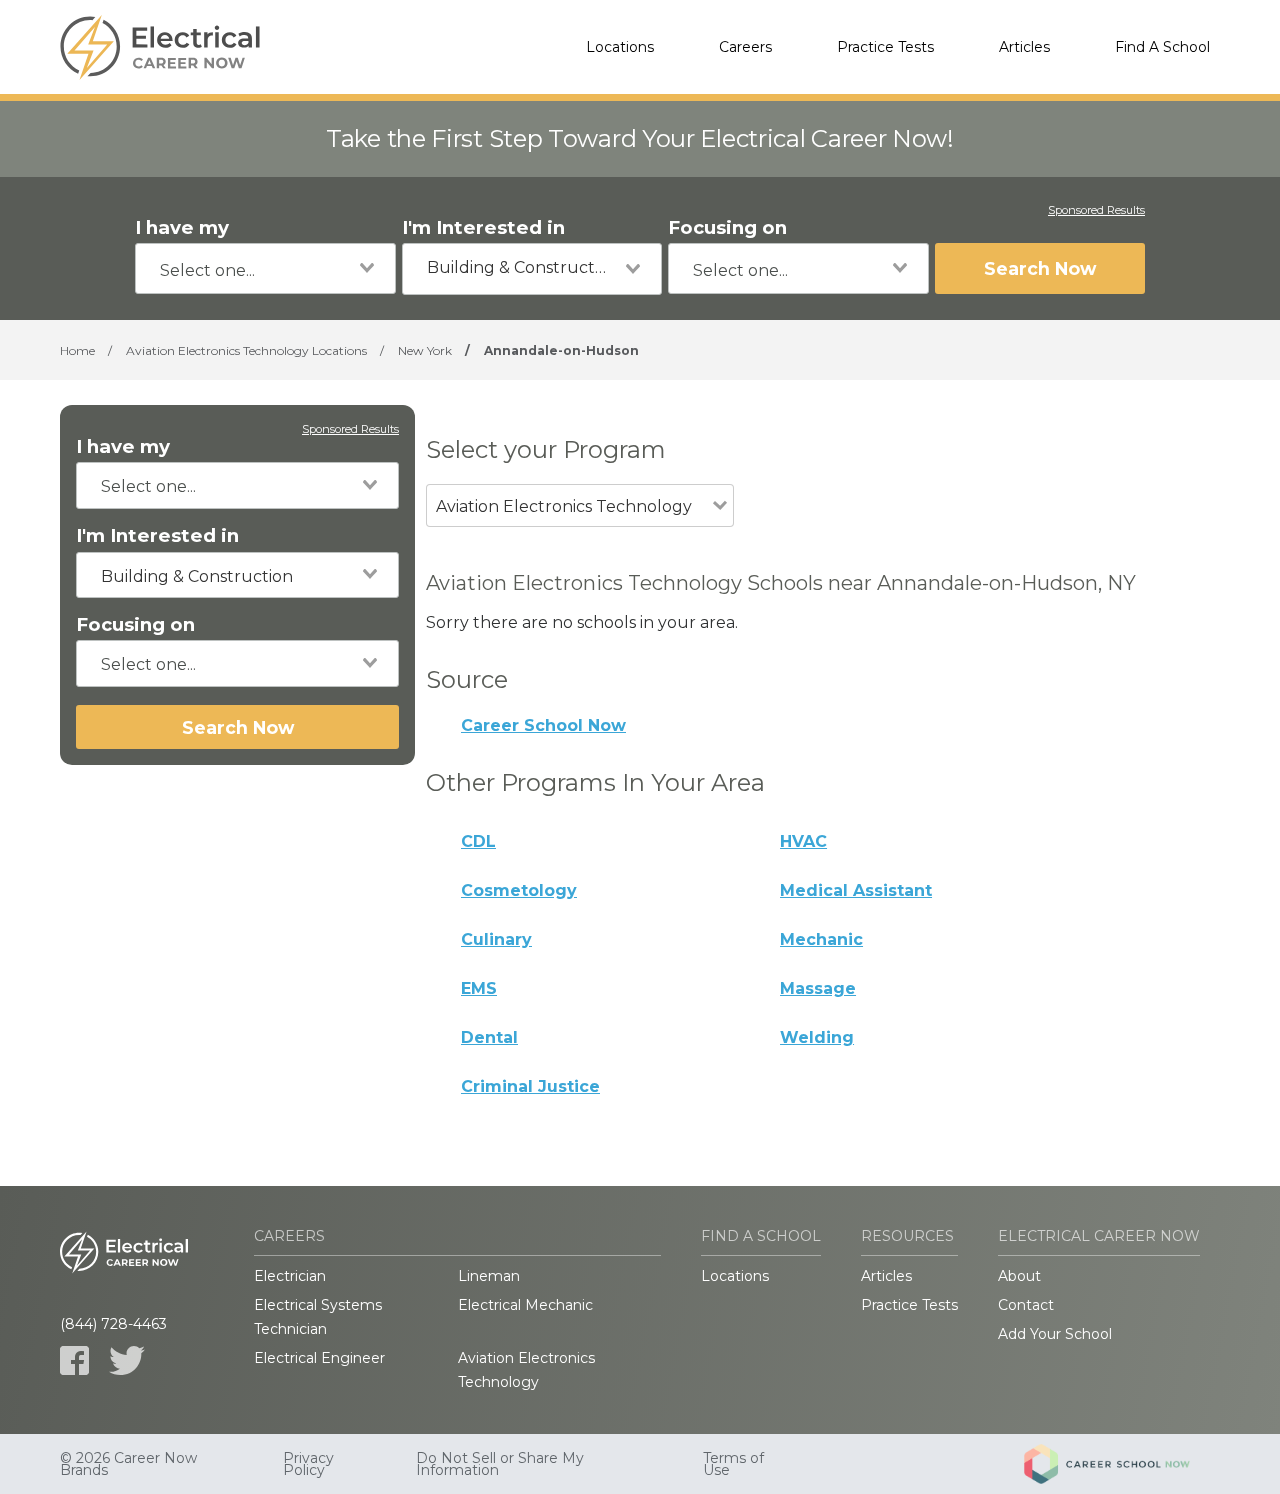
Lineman (489, 1276)
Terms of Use (733, 1464)
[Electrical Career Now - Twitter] (127, 1360)
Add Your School (1055, 1334)
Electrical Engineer (319, 1358)
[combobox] (265, 268)
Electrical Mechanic (525, 1305)
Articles (1024, 47)
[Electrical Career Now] (160, 47)
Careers (745, 47)
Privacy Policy (308, 1464)
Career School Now (543, 725)
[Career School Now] (1122, 1464)
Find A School (1162, 47)
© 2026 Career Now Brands (128, 1464)
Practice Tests (885, 47)
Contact (1026, 1305)
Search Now (1040, 268)
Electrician (290, 1276)
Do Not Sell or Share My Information (500, 1464)
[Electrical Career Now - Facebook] (74, 1360)
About (1019, 1276)
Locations (620, 47)
